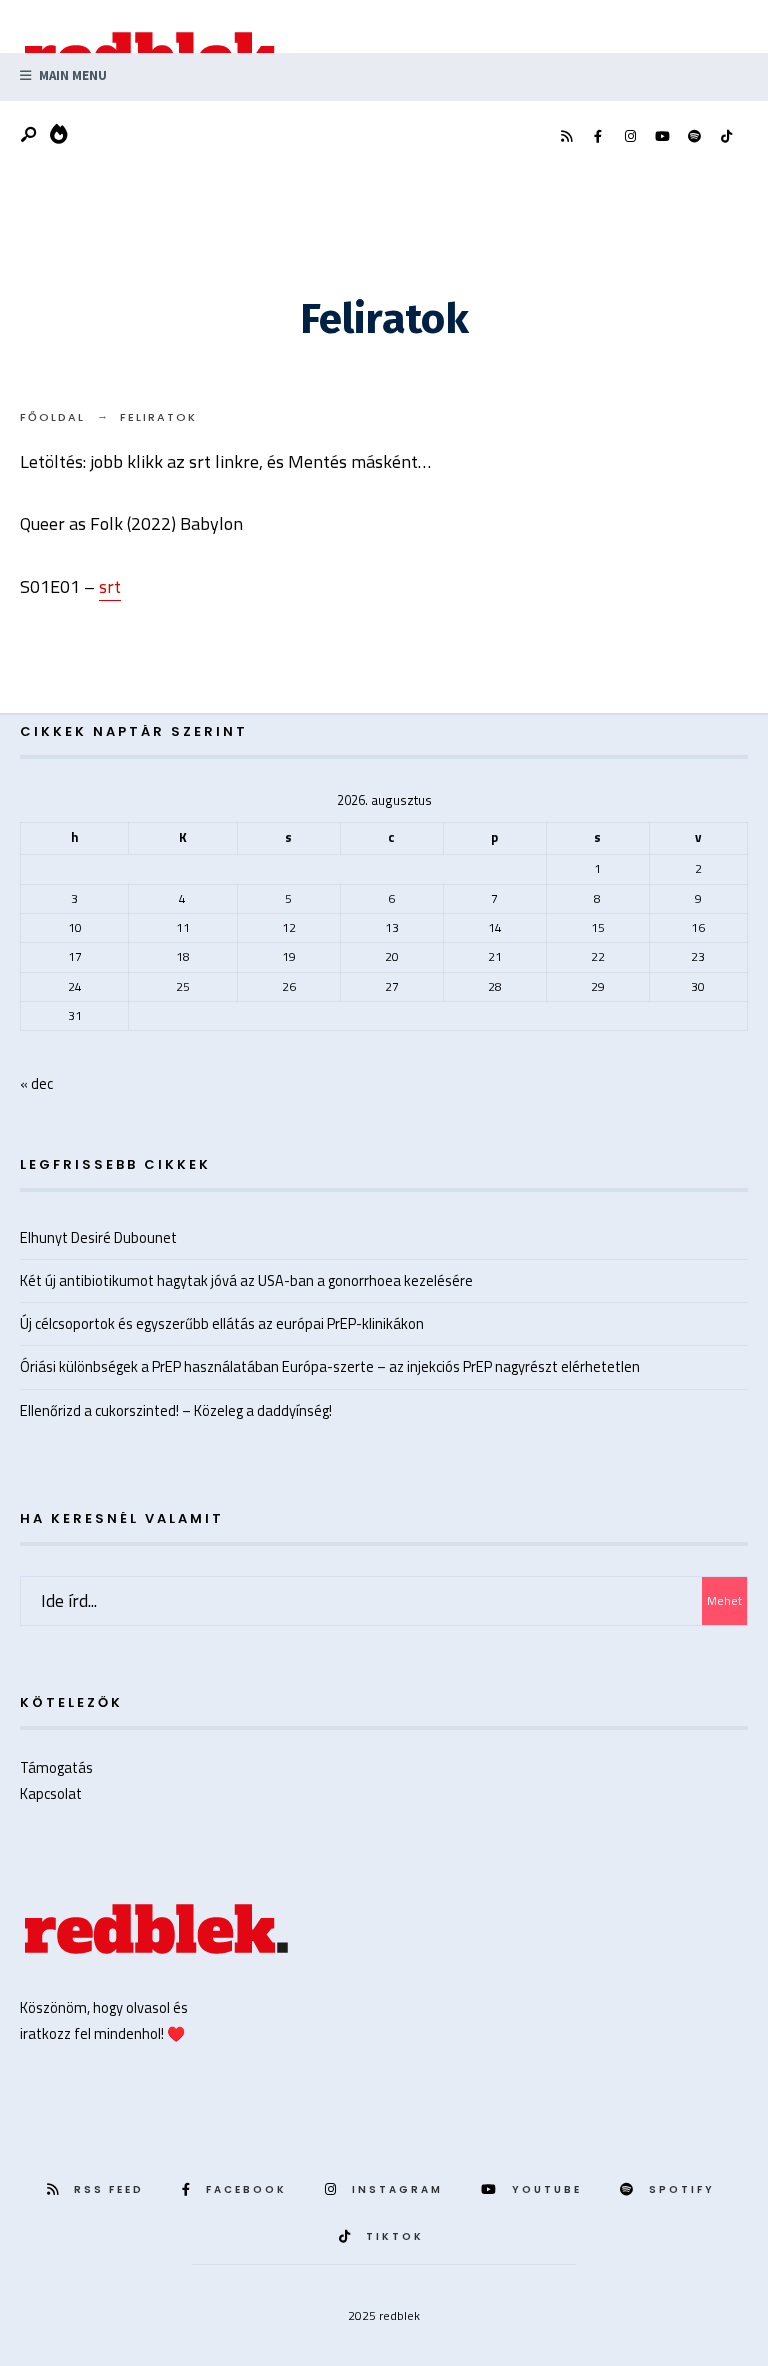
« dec (36, 1083)
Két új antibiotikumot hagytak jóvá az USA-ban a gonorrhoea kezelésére (246, 1280)
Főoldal (52, 417)
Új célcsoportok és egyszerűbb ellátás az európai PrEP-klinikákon (222, 1323)
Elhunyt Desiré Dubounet (98, 1237)
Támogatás (56, 1767)
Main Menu (71, 75)
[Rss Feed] (566, 137)
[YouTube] (662, 137)
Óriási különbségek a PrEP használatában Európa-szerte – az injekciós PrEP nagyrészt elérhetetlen (330, 1366)
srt (110, 586)
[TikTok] (726, 137)
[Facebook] (598, 137)
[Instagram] (630, 137)
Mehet (724, 1600)
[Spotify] (694, 137)
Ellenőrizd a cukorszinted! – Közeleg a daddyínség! (176, 1410)
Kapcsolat (51, 1793)
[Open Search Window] (30, 135)
